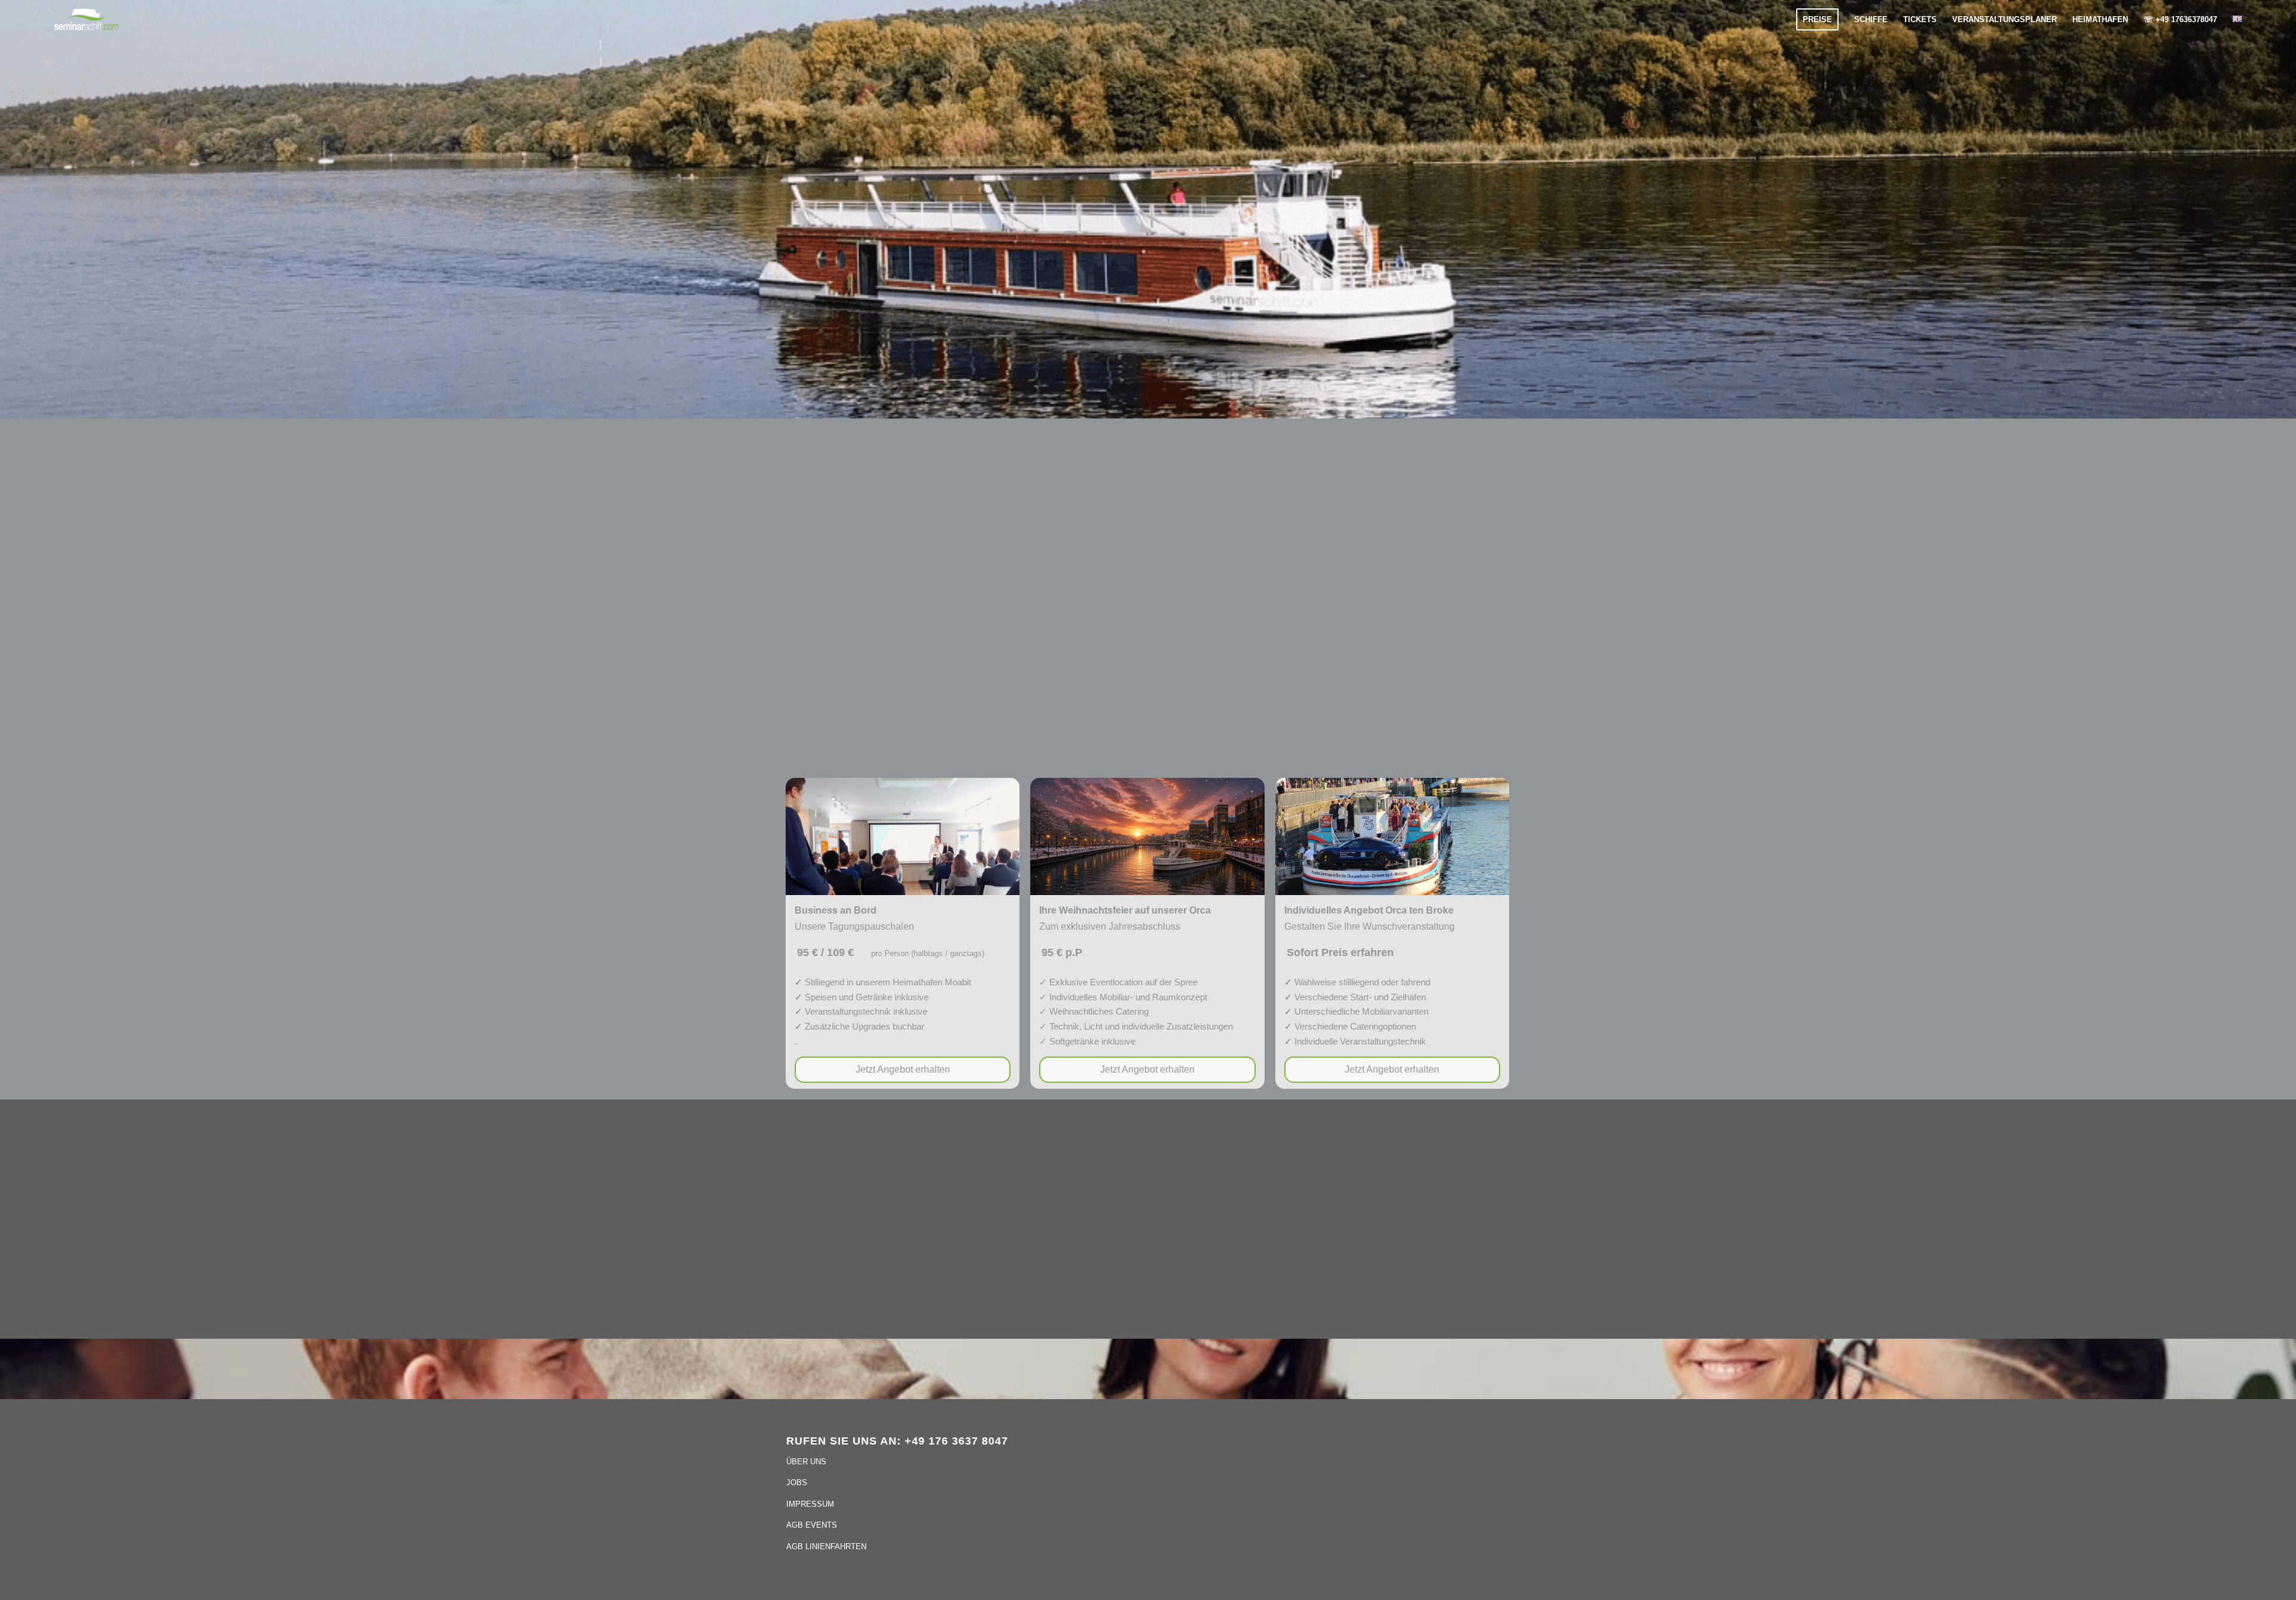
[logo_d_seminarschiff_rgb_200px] (86, 20)
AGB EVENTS (812, 1525)
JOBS (797, 1483)
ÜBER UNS (806, 1462)
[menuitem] (1817, 19)
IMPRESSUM (810, 1504)
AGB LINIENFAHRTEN (826, 1546)
